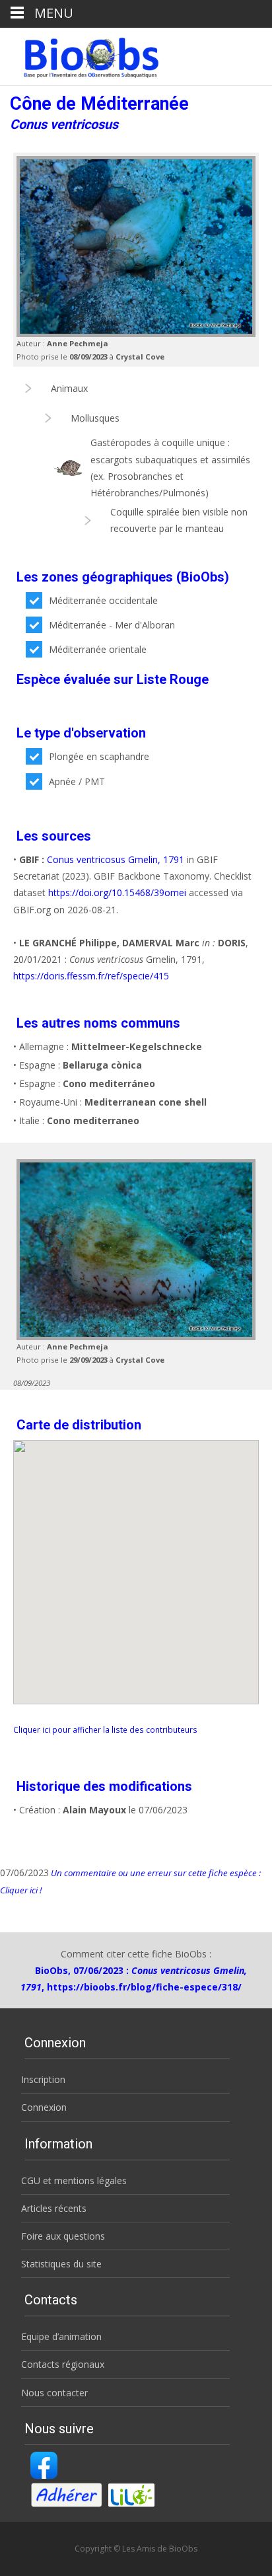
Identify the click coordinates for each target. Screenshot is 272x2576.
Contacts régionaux (63, 2364)
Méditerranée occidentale (103, 600)
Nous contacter (54, 2393)
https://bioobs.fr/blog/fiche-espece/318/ (144, 1987)
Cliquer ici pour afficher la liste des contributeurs (105, 1729)
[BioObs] (80, 54)
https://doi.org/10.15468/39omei (117, 892)
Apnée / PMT (77, 781)
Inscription (43, 2079)
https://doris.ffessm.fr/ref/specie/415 (91, 976)
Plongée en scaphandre (99, 756)
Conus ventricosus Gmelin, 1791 (116, 859)
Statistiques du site (61, 2264)
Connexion (44, 2107)
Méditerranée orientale (98, 649)
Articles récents (54, 2208)
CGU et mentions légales (74, 2180)
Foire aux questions (63, 2236)
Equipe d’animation (61, 2336)
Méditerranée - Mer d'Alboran (112, 625)
